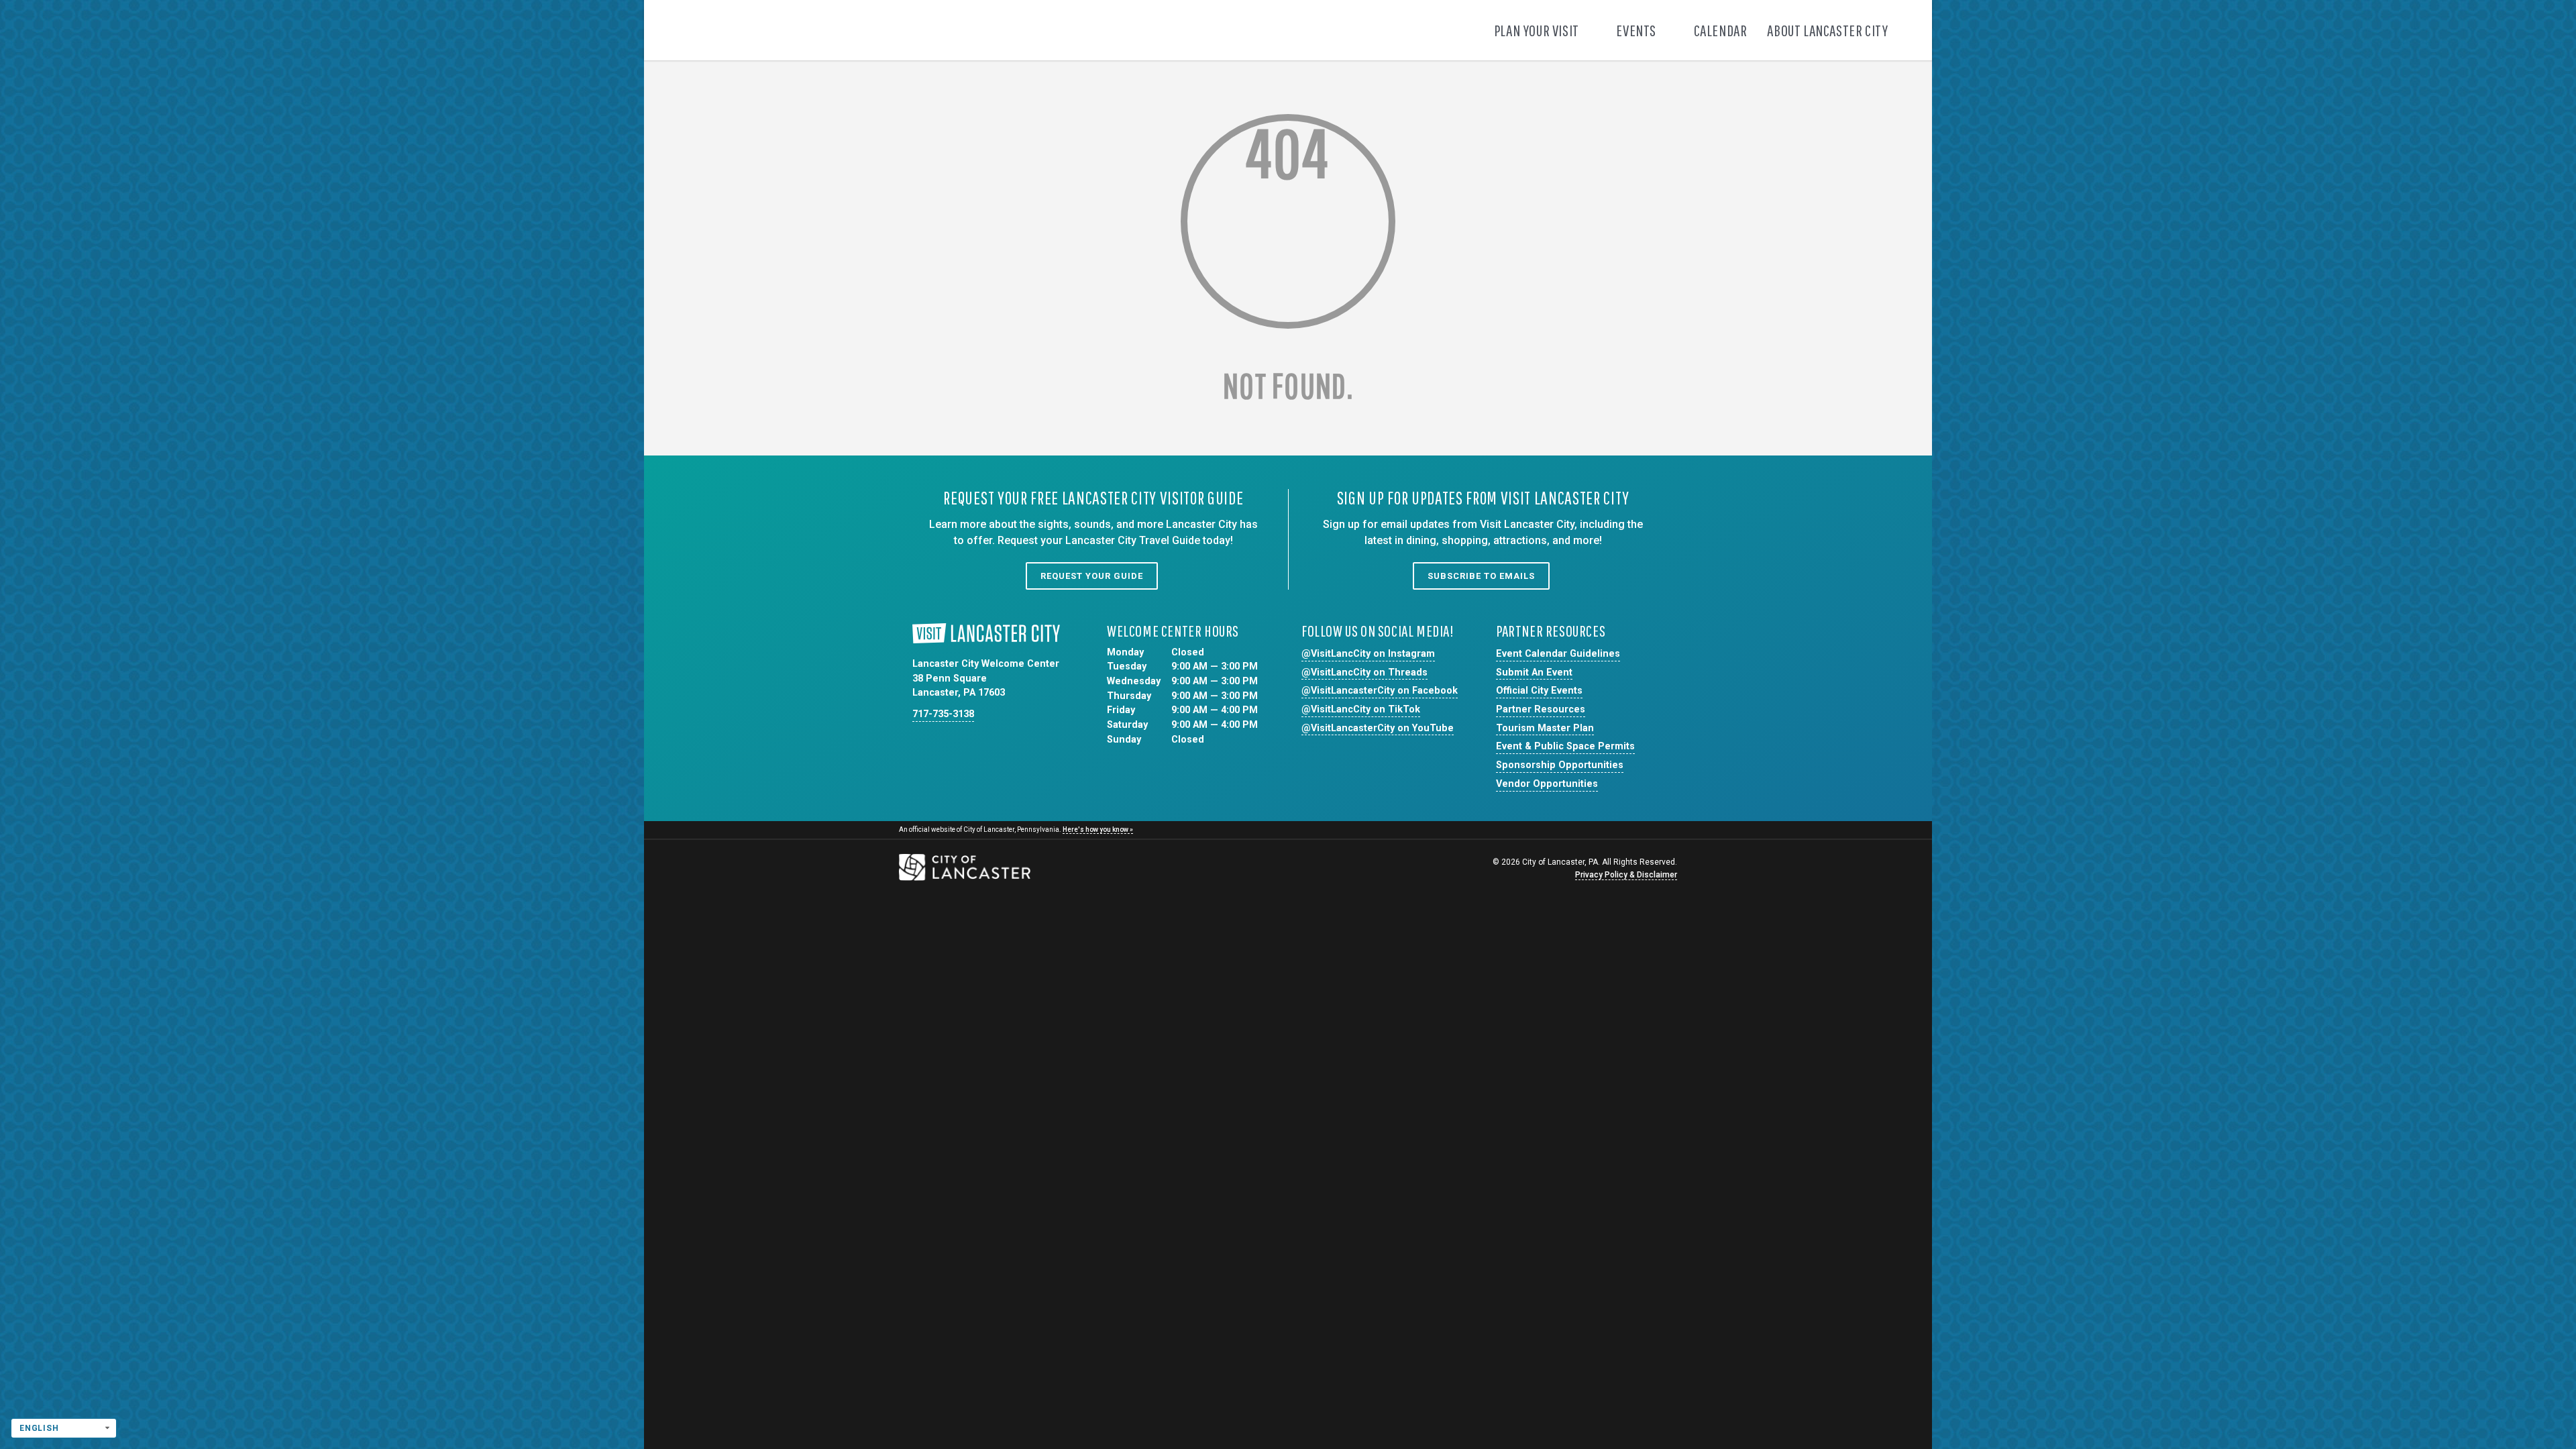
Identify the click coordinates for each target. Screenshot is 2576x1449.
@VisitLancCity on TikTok (1361, 709)
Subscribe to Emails (1481, 576)
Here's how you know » (1098, 829)
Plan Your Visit (1538, 30)
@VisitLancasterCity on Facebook (1380, 691)
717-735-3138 (943, 714)
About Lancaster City (1829, 30)
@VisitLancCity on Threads (1364, 673)
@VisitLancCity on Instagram (1368, 654)
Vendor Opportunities (1547, 784)
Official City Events (1539, 691)
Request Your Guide (1092, 576)
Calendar (1721, 30)
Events (1637, 30)
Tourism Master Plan (1545, 728)
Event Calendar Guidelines (1558, 654)
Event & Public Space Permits (1565, 746)
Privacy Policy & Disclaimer (1626, 875)
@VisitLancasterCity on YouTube (1378, 728)
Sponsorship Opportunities (1560, 765)
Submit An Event (1534, 673)
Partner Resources (1541, 709)
